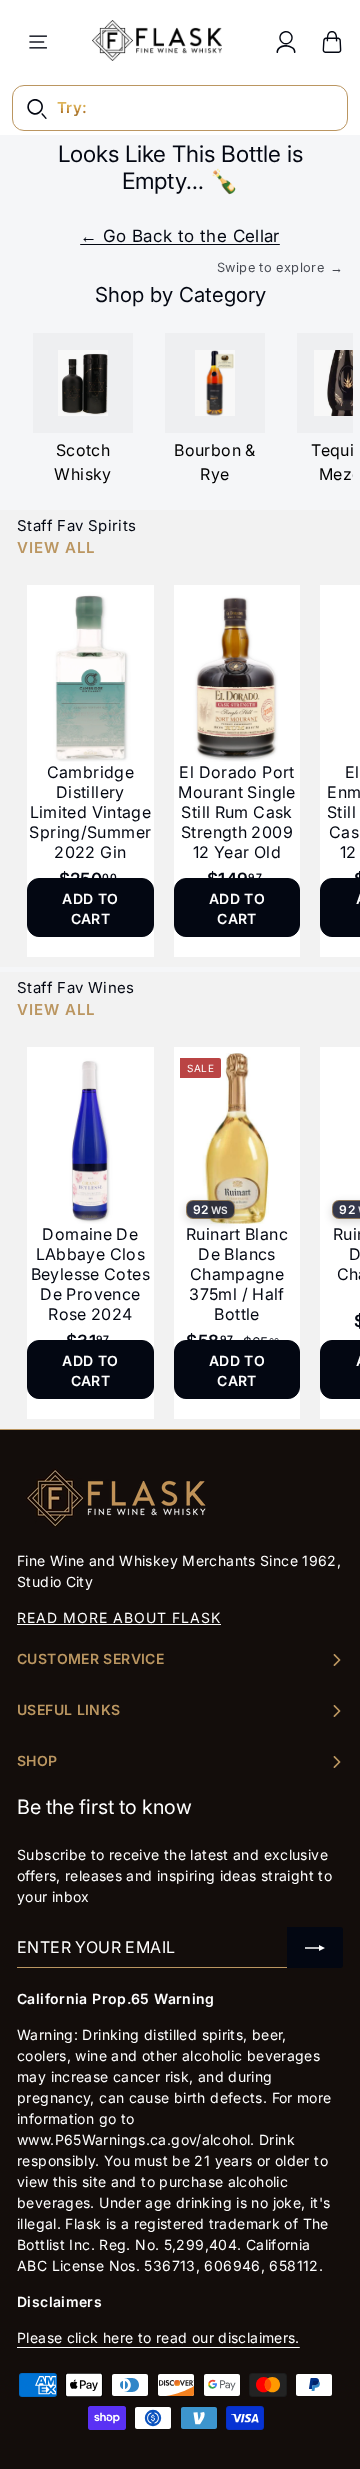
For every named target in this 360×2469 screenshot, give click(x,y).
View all (56, 547)
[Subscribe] (315, 1947)
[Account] (286, 41)
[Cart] (332, 41)
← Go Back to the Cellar (180, 236)
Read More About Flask (119, 1617)
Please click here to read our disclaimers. (158, 2337)
